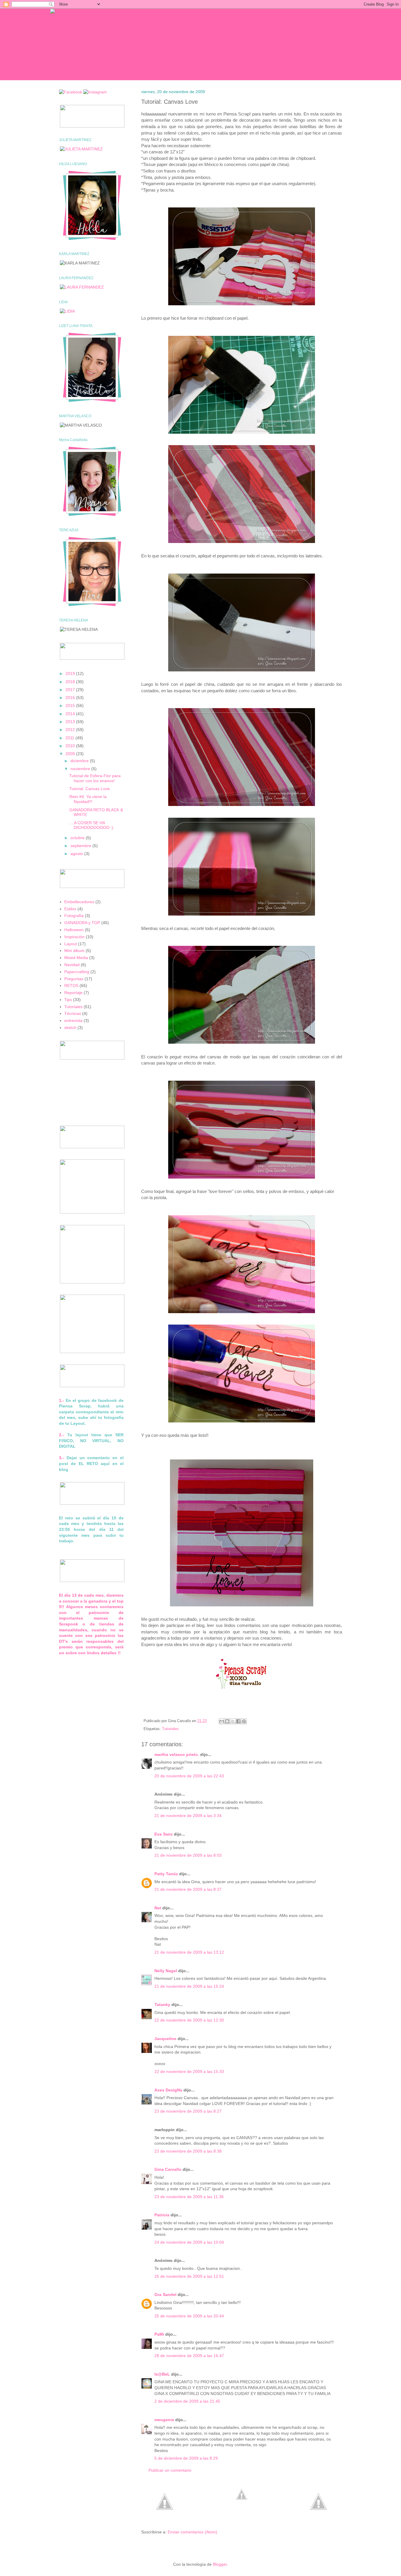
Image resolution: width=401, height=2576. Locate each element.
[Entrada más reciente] (165, 2522)
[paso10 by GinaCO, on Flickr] (242, 1423)
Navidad (72, 965)
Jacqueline (165, 2039)
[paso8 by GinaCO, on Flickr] (242, 1179)
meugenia (164, 2420)
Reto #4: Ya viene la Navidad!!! (88, 799)
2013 (71, 722)
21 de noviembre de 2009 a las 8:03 (188, 1855)
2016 (71, 698)
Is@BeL (162, 2374)
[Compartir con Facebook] (238, 1721)
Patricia (162, 2215)
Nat (158, 1908)
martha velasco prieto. (177, 1754)
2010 (71, 746)
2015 (71, 705)
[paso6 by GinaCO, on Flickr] (242, 916)
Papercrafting (77, 972)
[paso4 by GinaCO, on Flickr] (242, 672)
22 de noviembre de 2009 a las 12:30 (189, 2020)
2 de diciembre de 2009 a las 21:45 (187, 2401)
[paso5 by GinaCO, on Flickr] (242, 806)
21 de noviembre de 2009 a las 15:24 (189, 1986)
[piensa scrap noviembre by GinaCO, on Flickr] (242, 1607)
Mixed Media (76, 958)
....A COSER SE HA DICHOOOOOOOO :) (91, 825)
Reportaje (73, 993)
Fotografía (74, 916)
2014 (71, 714)
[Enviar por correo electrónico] (222, 1721)
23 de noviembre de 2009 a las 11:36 (189, 2197)
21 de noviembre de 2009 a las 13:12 (189, 1952)
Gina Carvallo (168, 2169)
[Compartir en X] (233, 1721)
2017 (71, 690)
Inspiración (74, 937)
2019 (71, 673)
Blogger (220, 2564)
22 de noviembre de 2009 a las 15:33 (189, 2071)
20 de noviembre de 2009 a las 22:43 (189, 1776)
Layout (71, 944)
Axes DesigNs (168, 2090)
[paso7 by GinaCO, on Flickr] (242, 1044)
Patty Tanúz (166, 1874)
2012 (71, 730)
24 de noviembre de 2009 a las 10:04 (189, 2242)
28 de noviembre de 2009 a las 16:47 (189, 2356)
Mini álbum (74, 951)
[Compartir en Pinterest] (244, 1721)
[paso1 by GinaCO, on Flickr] (242, 305)
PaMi (159, 2334)
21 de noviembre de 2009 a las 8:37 (188, 1889)
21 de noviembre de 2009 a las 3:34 (188, 1816)
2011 (70, 738)
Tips (68, 1000)
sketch (70, 1028)
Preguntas (74, 979)
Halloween (74, 930)
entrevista (73, 1020)
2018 (71, 682)
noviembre (81, 769)
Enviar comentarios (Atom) (192, 2532)
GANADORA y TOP (82, 923)
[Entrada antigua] (319, 2522)
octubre (78, 838)
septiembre (81, 846)
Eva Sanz (164, 1834)
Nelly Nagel (166, 1971)
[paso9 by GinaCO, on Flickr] (242, 1313)
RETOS (71, 986)
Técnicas (73, 1013)
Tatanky (162, 2005)
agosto (77, 854)
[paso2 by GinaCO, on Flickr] (242, 434)
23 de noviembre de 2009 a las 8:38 (188, 2151)
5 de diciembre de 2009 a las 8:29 (186, 2458)
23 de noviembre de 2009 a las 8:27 (188, 2111)
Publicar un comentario (170, 2470)
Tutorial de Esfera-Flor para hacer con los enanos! (95, 778)
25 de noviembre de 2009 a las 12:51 (189, 2276)
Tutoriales (170, 1729)
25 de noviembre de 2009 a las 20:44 (189, 2316)
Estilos (70, 909)
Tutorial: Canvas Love (90, 789)
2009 (71, 754)
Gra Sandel (165, 2295)
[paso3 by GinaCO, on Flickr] (242, 543)
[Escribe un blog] (227, 1721)
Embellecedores (79, 902)
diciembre (80, 761)
